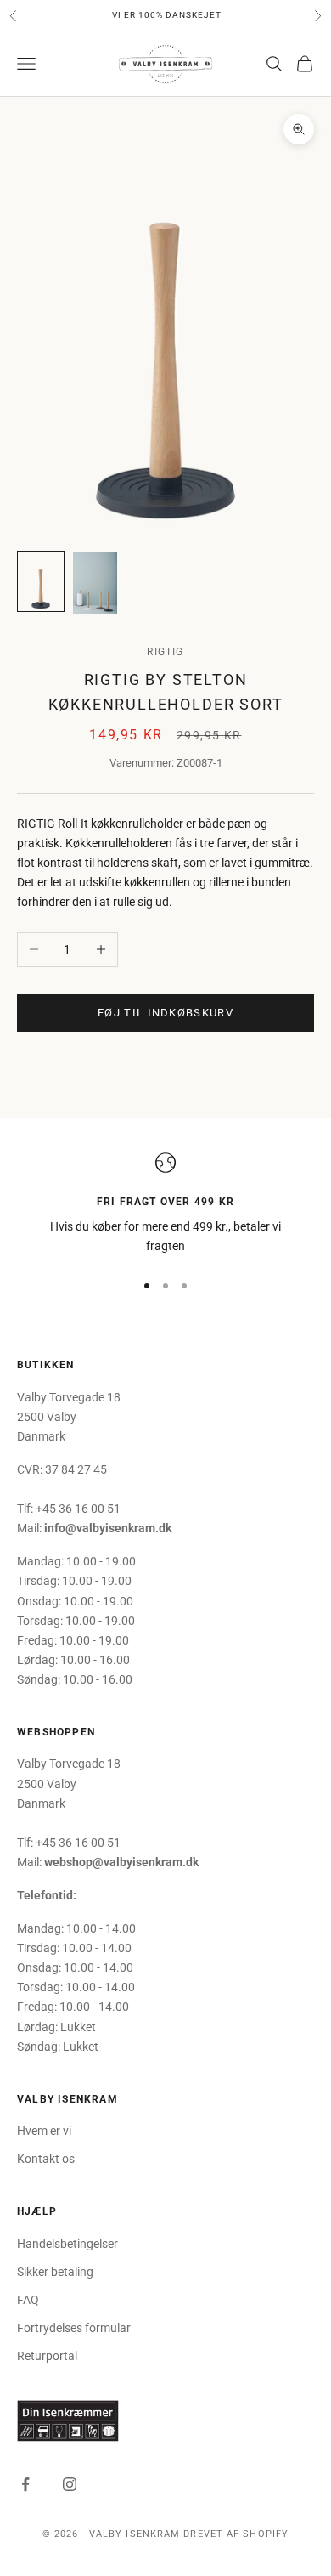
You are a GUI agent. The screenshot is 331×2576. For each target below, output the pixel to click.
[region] (165, 1205)
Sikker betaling (55, 2272)
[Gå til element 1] (41, 581)
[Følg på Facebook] (25, 2484)
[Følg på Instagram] (70, 2484)
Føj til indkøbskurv (165, 1013)
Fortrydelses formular (74, 2328)
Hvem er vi (44, 2131)
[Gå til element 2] (95, 583)
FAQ (28, 2300)
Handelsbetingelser (67, 2244)
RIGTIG (165, 652)
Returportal (47, 2356)
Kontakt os (46, 2159)
